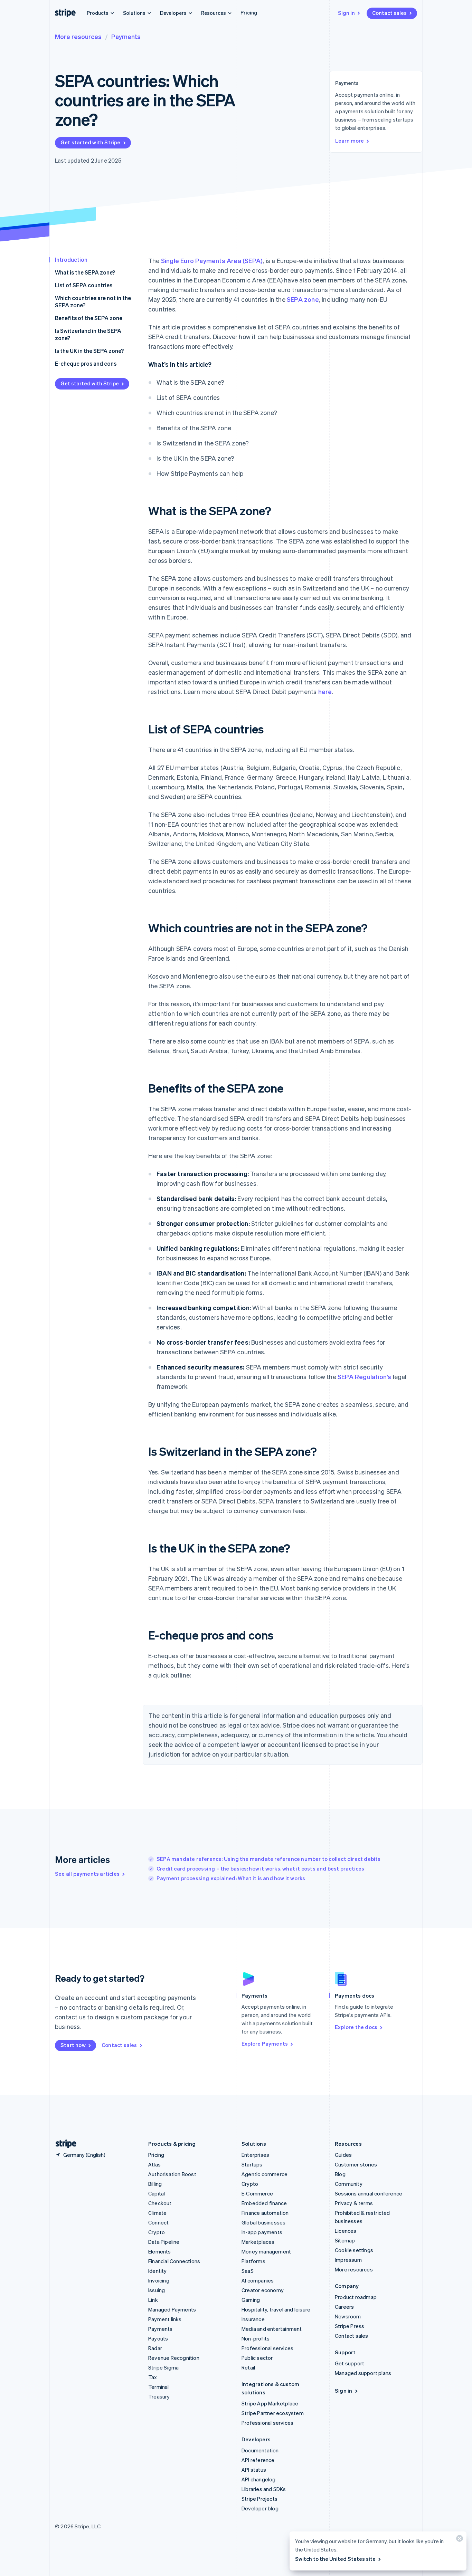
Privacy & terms (354, 2203)
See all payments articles (87, 1874)
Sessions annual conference (369, 2193)
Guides (343, 2155)
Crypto (157, 2232)
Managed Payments (172, 2309)
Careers (344, 2307)
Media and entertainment (272, 2329)
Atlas (154, 2164)
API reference (258, 2460)
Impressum (348, 2260)
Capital (157, 2193)
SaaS (248, 2271)
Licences (346, 2231)
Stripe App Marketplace (270, 2403)
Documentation (260, 2450)
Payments (126, 36)
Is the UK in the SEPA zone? (89, 351)
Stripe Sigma (163, 2367)
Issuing (157, 2290)
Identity (158, 2271)
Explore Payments (265, 2044)
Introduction (71, 259)
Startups (252, 2164)
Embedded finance (264, 2203)
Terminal (159, 2387)
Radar (155, 2348)
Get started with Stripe (91, 142)
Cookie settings (354, 2250)
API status (254, 2470)
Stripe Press (350, 2326)
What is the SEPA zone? (85, 272)
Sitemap (345, 2240)
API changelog (259, 2479)
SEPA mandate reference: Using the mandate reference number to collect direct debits (269, 1859)
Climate (157, 2213)
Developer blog (260, 2508)
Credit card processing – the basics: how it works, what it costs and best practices (261, 1868)
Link (153, 2300)
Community (349, 2184)
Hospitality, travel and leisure (276, 2309)
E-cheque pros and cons (86, 363)
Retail (248, 2367)
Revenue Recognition (174, 2358)
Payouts (158, 2338)
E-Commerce (257, 2193)
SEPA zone (303, 299)
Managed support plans (363, 2373)
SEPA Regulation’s (364, 1377)
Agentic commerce (265, 2174)
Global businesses (263, 2222)
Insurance (253, 2319)
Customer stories (356, 2164)
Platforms (253, 2261)
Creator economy (263, 2290)
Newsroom (348, 2316)
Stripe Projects (259, 2499)
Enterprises (255, 2155)
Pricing (249, 12)
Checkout (160, 2203)
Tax (153, 2377)
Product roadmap (356, 2297)
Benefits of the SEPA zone (89, 318)
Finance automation (265, 2213)
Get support (350, 2363)
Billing (155, 2184)
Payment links (165, 2319)
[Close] (459, 2540)
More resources (78, 36)
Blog (340, 2174)
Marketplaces (258, 2242)
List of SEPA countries (84, 285)
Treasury (159, 2396)
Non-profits (256, 2338)
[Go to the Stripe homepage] (63, 2144)
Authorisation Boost (172, 2174)
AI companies (258, 2280)
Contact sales (389, 13)
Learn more (350, 141)
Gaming (251, 2300)
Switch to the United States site (335, 2559)
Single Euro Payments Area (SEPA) (212, 261)
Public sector (257, 2358)
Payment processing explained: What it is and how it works (231, 1878)
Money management (266, 2251)
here (325, 691)
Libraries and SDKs (264, 2489)
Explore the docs (356, 2027)
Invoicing (159, 2280)
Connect (158, 2222)
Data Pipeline (164, 2242)
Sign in (346, 13)
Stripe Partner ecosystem (273, 2413)
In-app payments (262, 2232)
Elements (160, 2251)
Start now (73, 2045)
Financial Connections (174, 2261)
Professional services (267, 2348)
